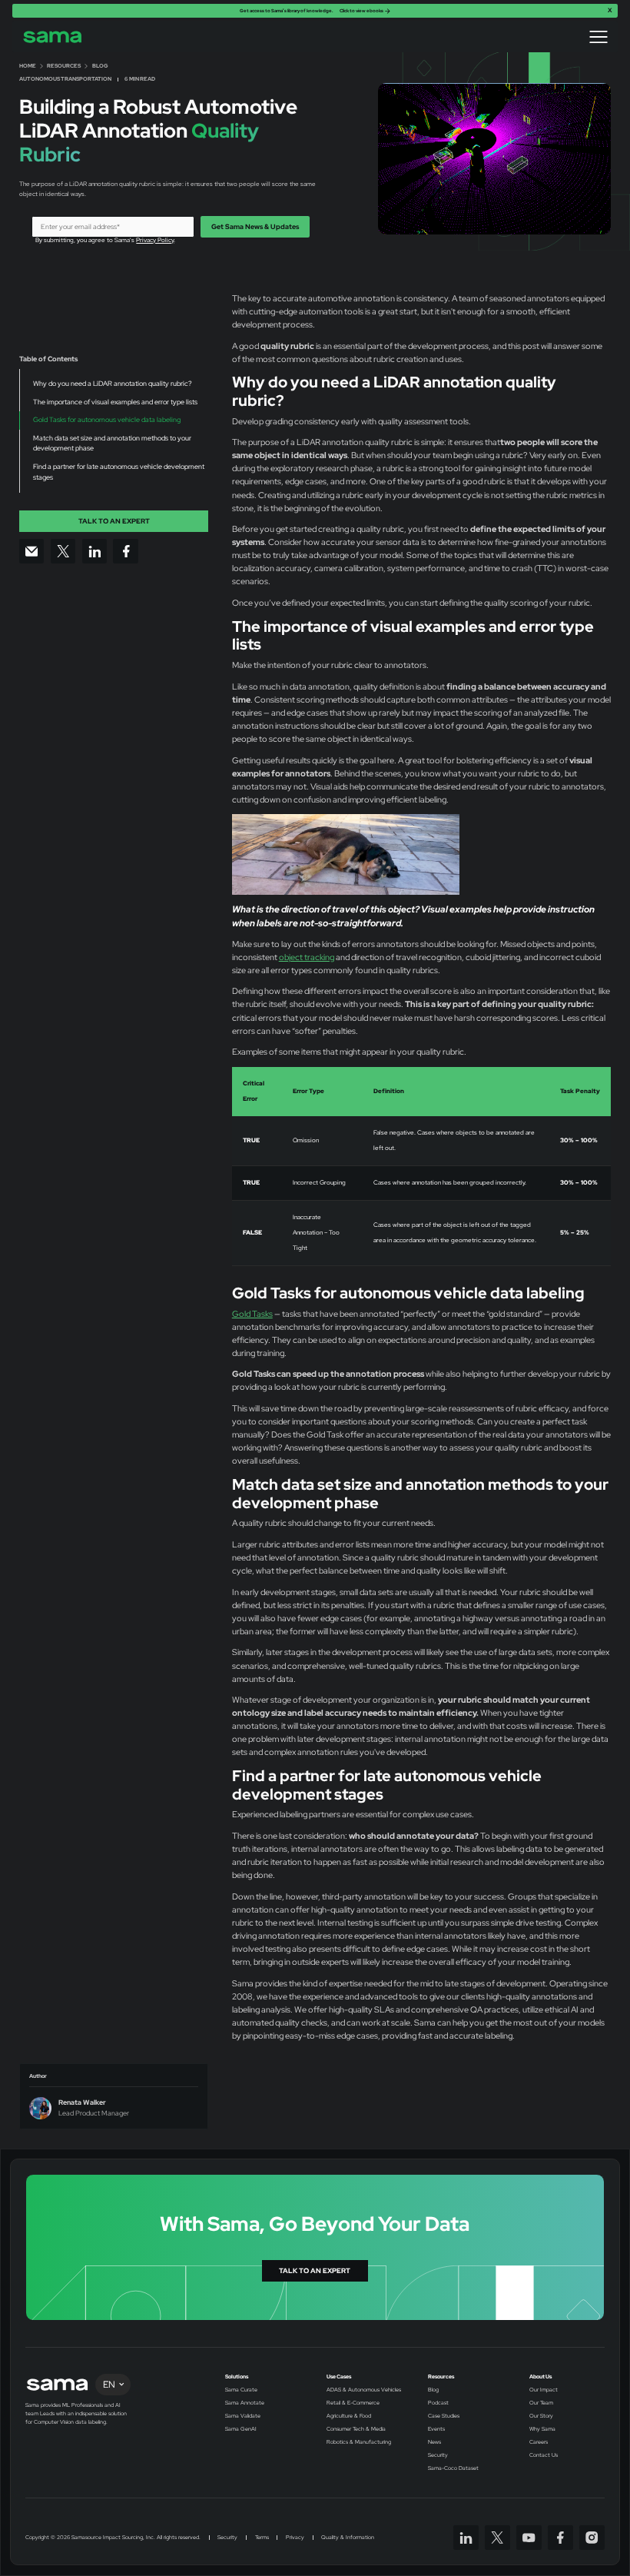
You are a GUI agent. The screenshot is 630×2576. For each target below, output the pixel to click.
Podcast (438, 2403)
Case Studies (444, 2416)
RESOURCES (64, 66)
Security (438, 2455)
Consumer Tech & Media (356, 2429)
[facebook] (560, 2538)
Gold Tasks (252, 1314)
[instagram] (592, 2538)
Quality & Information (348, 2538)
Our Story (541, 2416)
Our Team (541, 2403)
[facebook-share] (126, 552)
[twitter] (497, 2538)
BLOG (100, 66)
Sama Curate (241, 2390)
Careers (539, 2442)
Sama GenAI (241, 2429)
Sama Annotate (245, 2403)
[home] (53, 37)
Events (436, 2429)
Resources (441, 2377)
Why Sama (542, 2429)
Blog (433, 2390)
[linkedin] (466, 2538)
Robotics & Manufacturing (359, 2442)
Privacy (295, 2538)
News (434, 2442)
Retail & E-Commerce (353, 2403)
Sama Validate (243, 2416)
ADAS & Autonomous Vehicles (364, 2390)
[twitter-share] (63, 552)
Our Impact (544, 2390)
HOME (28, 66)
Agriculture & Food (349, 2416)
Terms (262, 2538)
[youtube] (529, 2538)
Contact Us (544, 2455)
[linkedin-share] (95, 552)
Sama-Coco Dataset (453, 2468)
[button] (598, 37)
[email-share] (32, 552)
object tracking (307, 957)
